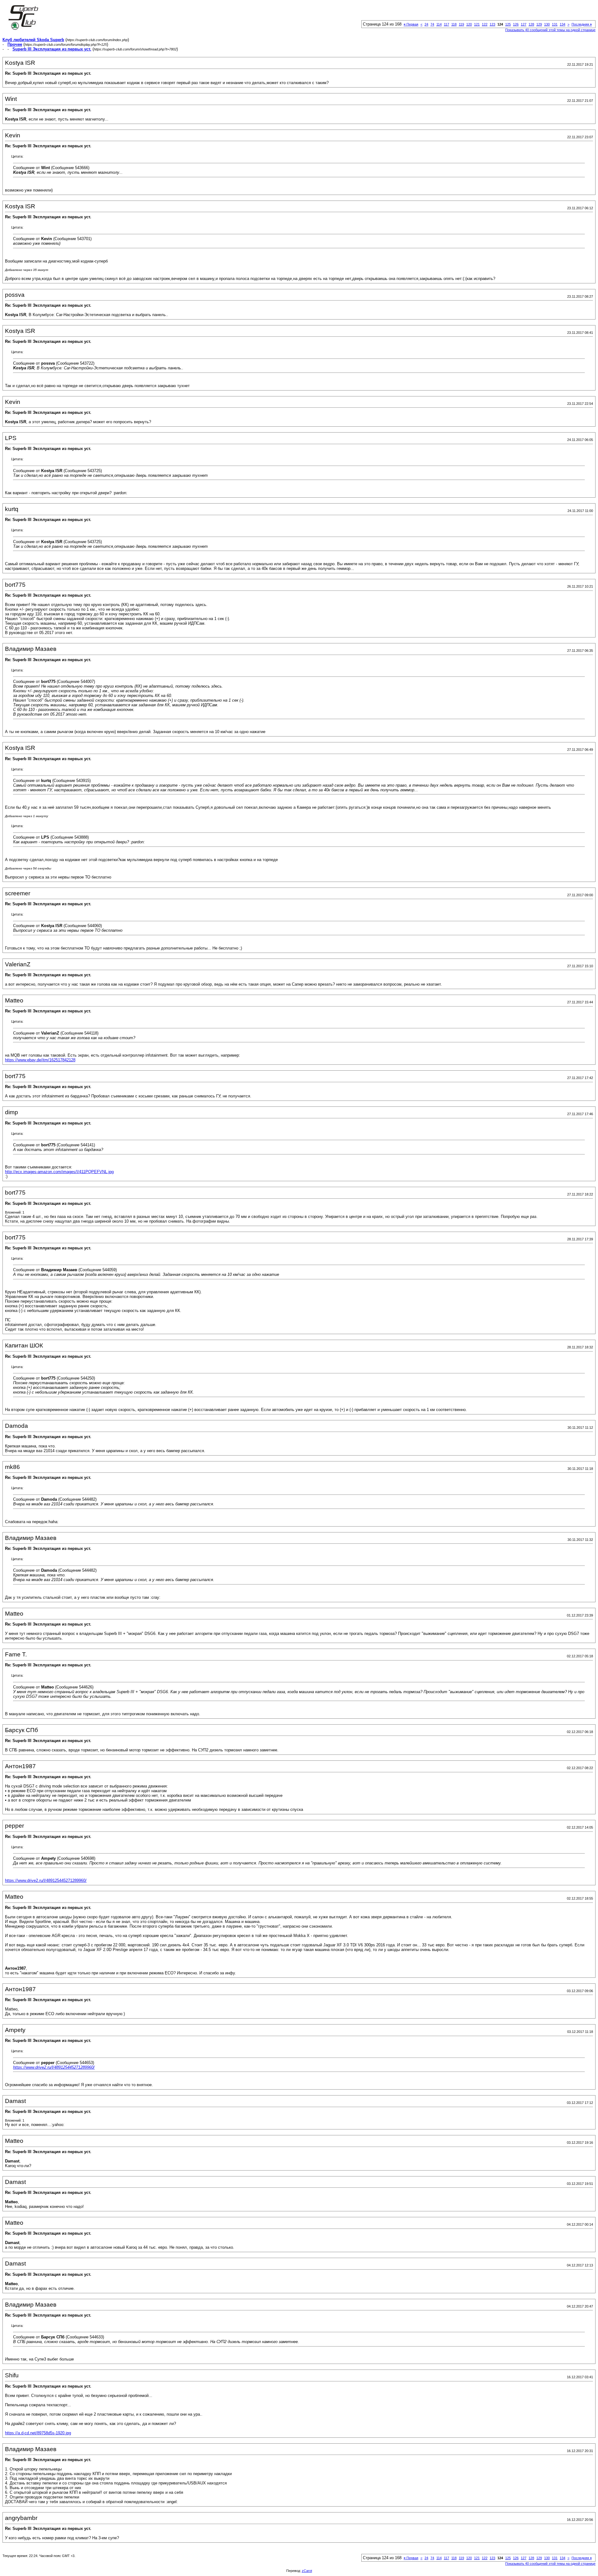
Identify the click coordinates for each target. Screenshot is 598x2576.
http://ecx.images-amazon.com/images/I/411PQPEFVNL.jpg (59, 1172)
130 (547, 24)
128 (531, 24)
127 (524, 24)
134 (562, 24)
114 (439, 24)
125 (508, 24)
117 (446, 24)
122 (485, 24)
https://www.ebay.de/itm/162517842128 (40, 1060)
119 (461, 24)
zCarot (307, 2571)
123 (492, 24)
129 (539, 24)
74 (432, 24)
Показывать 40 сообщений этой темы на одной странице (550, 30)
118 (454, 24)
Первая (411, 24)
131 (555, 24)
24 (426, 24)
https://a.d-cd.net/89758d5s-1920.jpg (38, 2433)
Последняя (582, 24)
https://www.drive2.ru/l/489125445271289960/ (46, 1880)
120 (469, 24)
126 (516, 24)
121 (477, 24)
